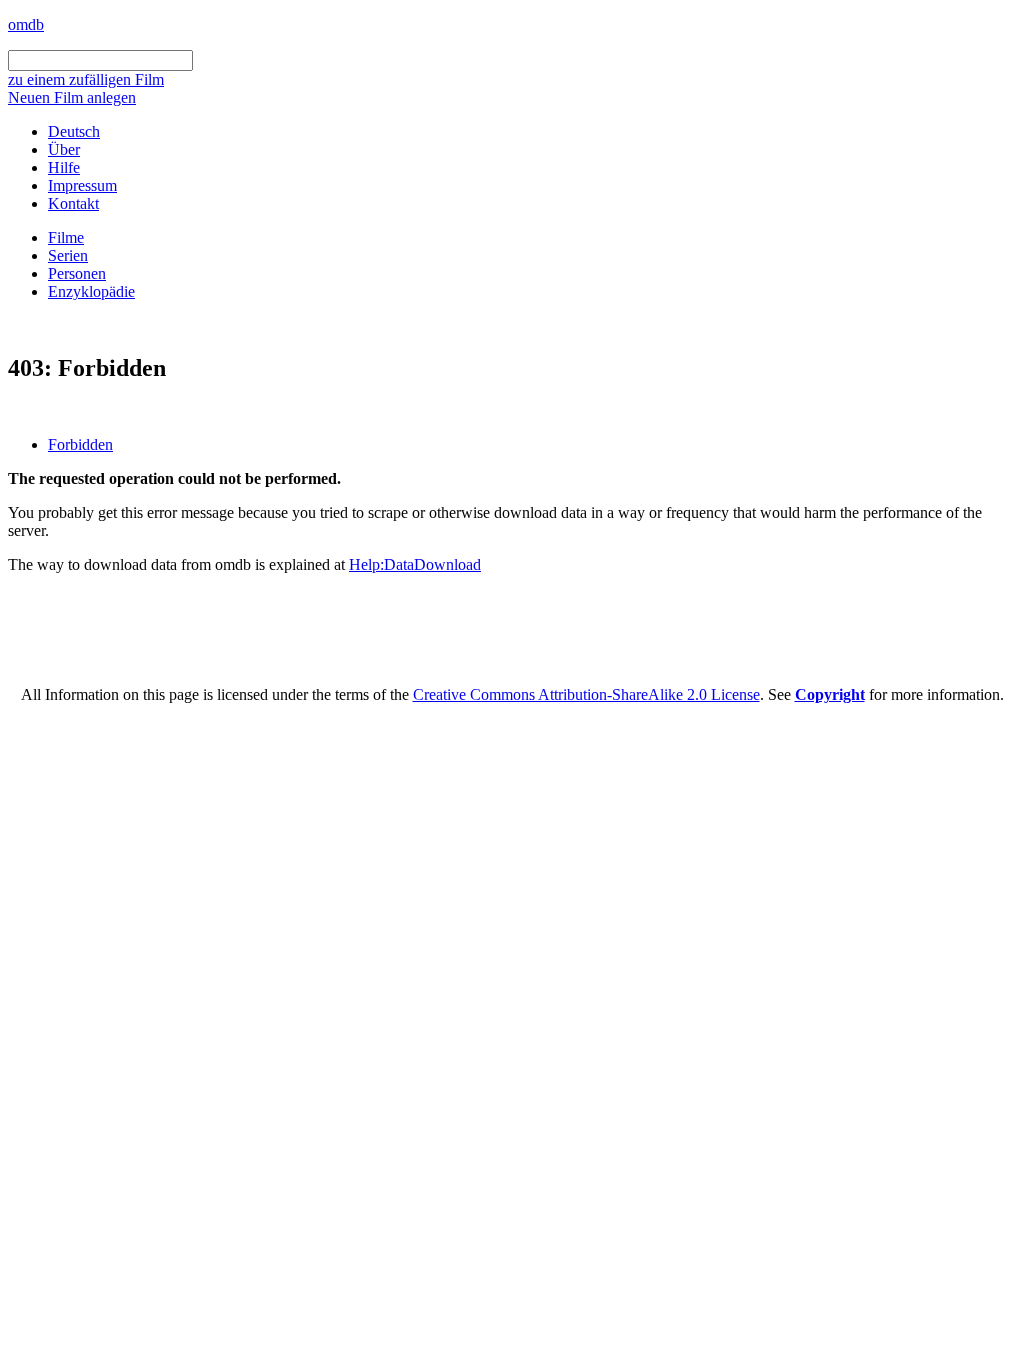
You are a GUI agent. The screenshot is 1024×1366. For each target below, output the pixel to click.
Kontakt (73, 203)
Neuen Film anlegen (72, 97)
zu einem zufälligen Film (86, 79)
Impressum (82, 185)
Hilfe (64, 167)
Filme (66, 237)
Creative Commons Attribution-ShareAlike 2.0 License (586, 694)
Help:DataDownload (415, 564)
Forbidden (80, 444)
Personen (77, 273)
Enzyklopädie (91, 291)
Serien (68, 255)
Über (64, 149)
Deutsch (74, 131)
